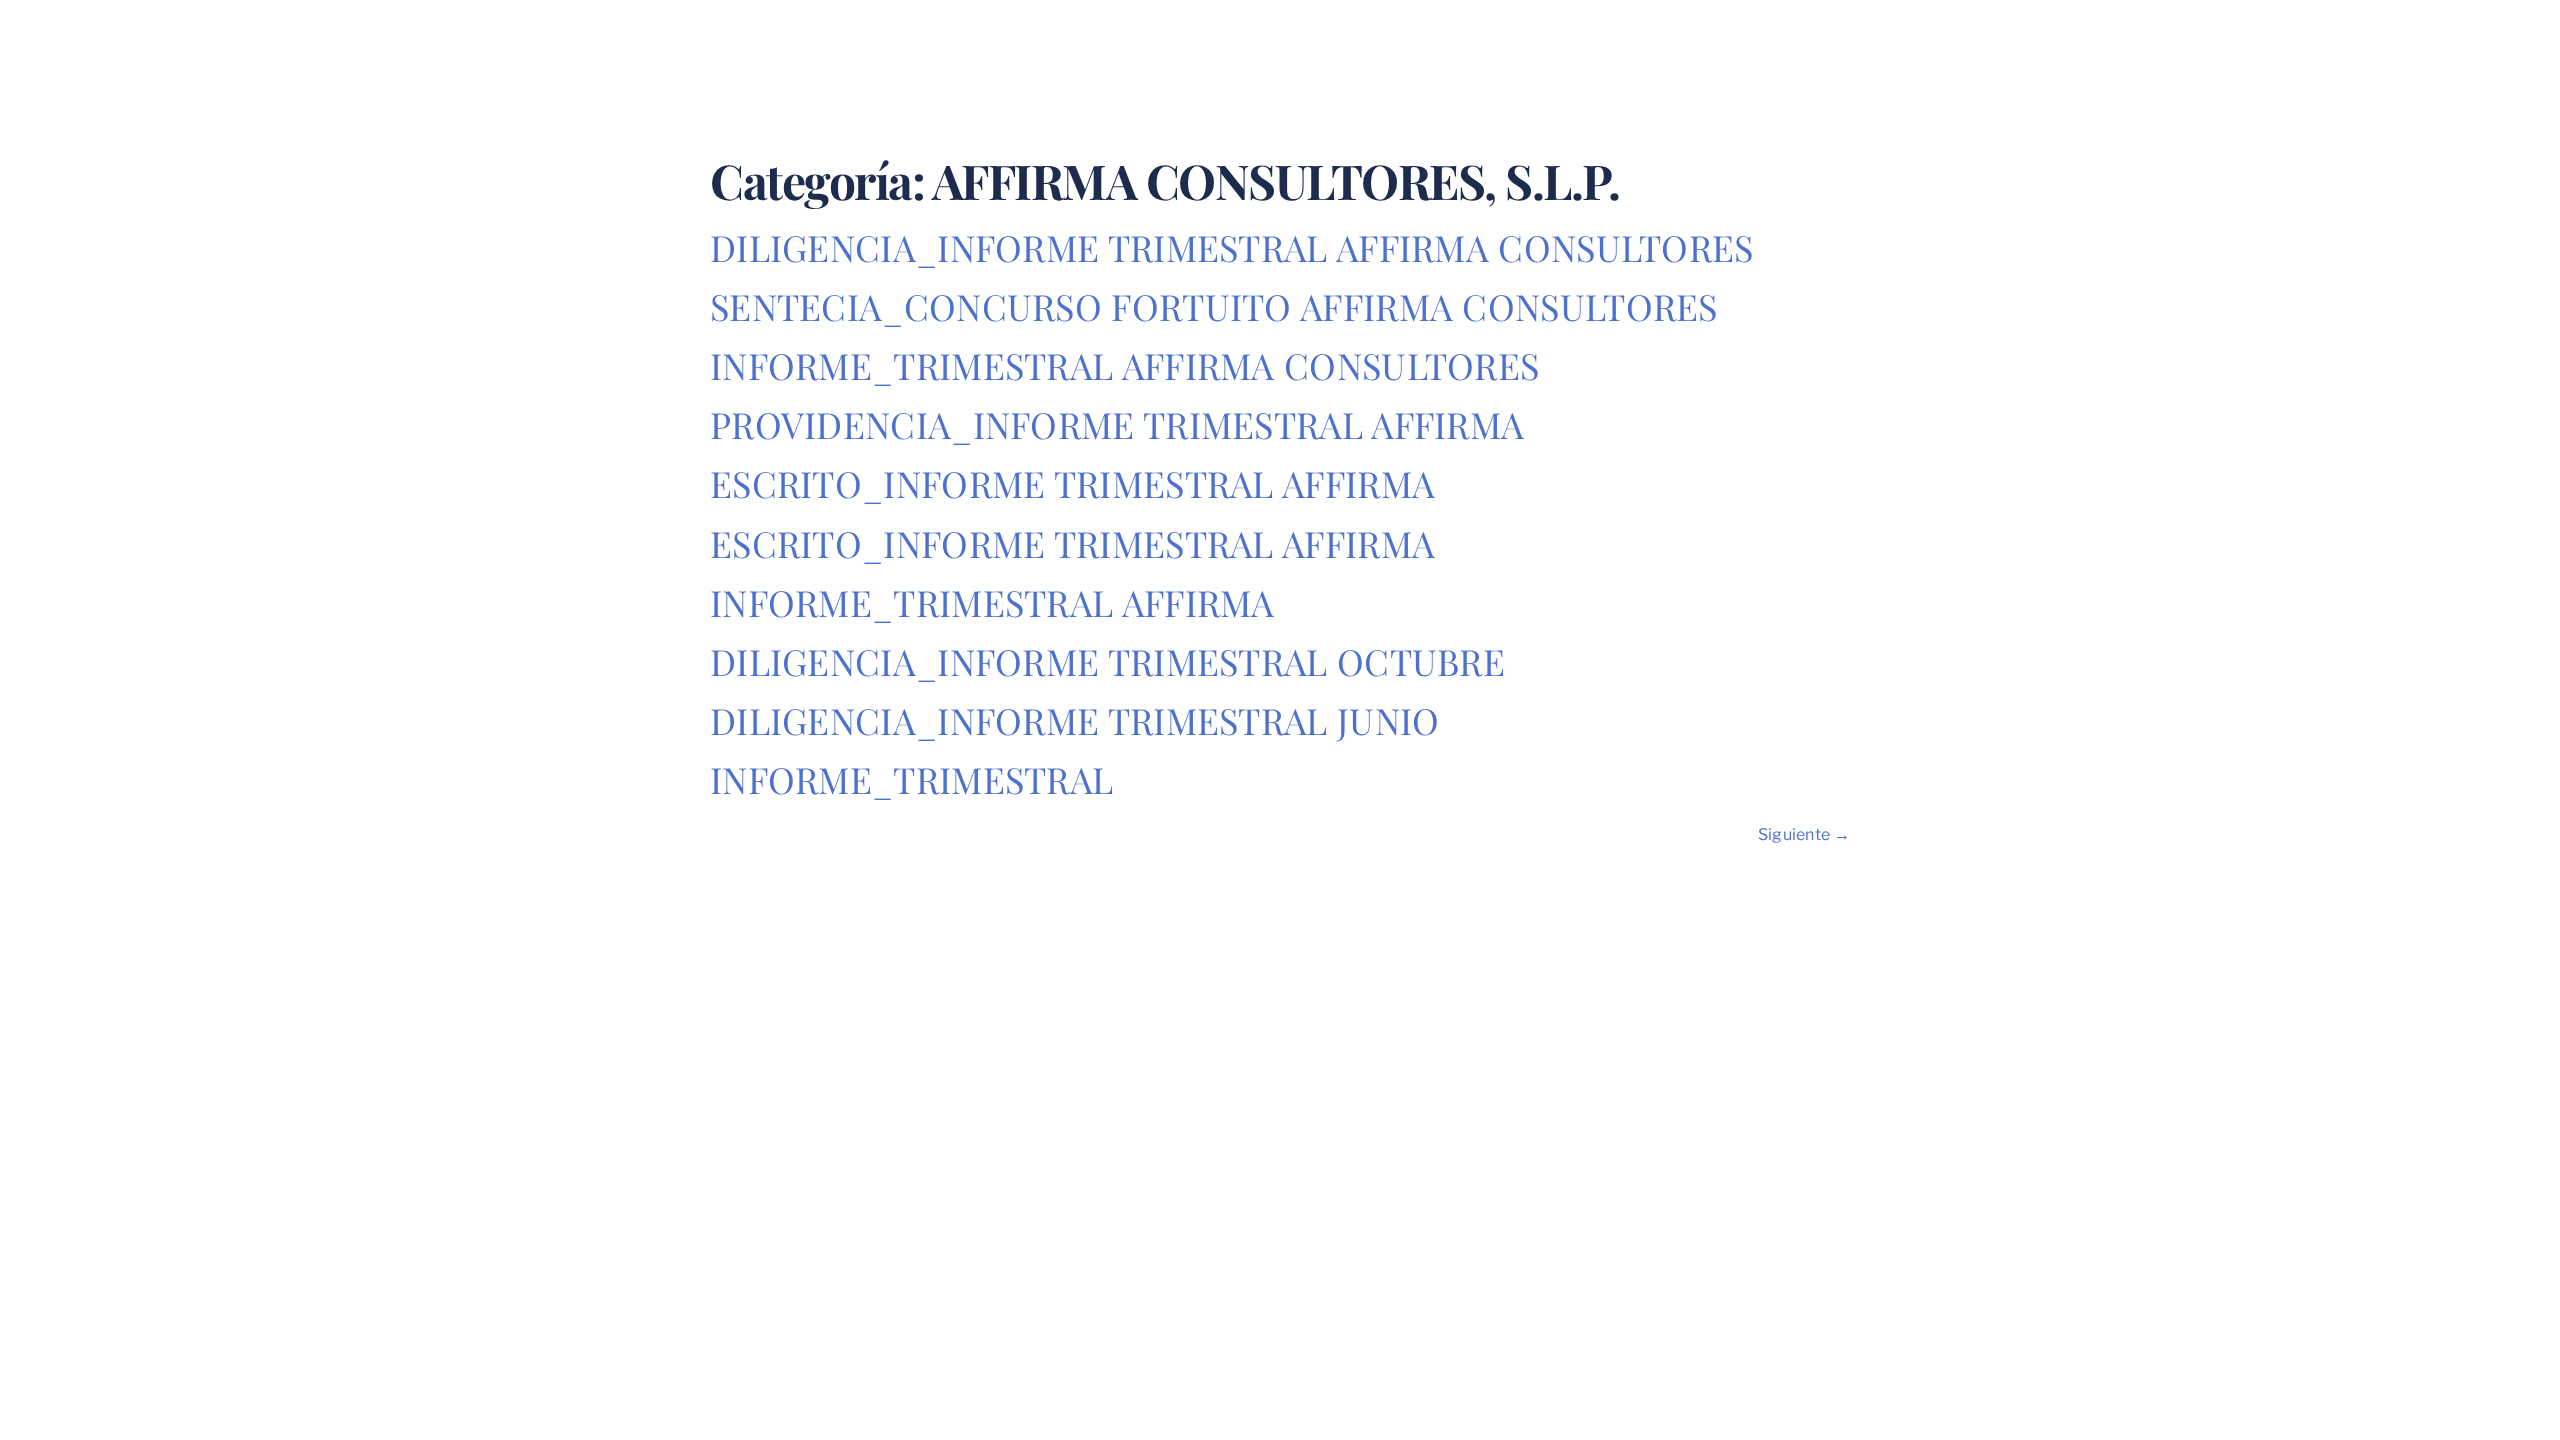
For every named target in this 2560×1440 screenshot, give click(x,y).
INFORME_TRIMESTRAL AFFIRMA (992, 602)
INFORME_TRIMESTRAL (911, 779)
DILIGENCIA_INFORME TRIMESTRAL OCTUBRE (1107, 661)
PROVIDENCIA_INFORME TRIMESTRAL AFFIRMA (1117, 424)
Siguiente (1804, 834)
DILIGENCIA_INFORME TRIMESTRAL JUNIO (1075, 720)
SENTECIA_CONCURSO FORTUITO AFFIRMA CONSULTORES (1214, 306)
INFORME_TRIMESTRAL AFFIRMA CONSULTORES (1124, 365)
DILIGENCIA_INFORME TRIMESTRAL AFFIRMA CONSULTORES (1232, 247)
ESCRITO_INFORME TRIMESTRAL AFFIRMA (1072, 483)
